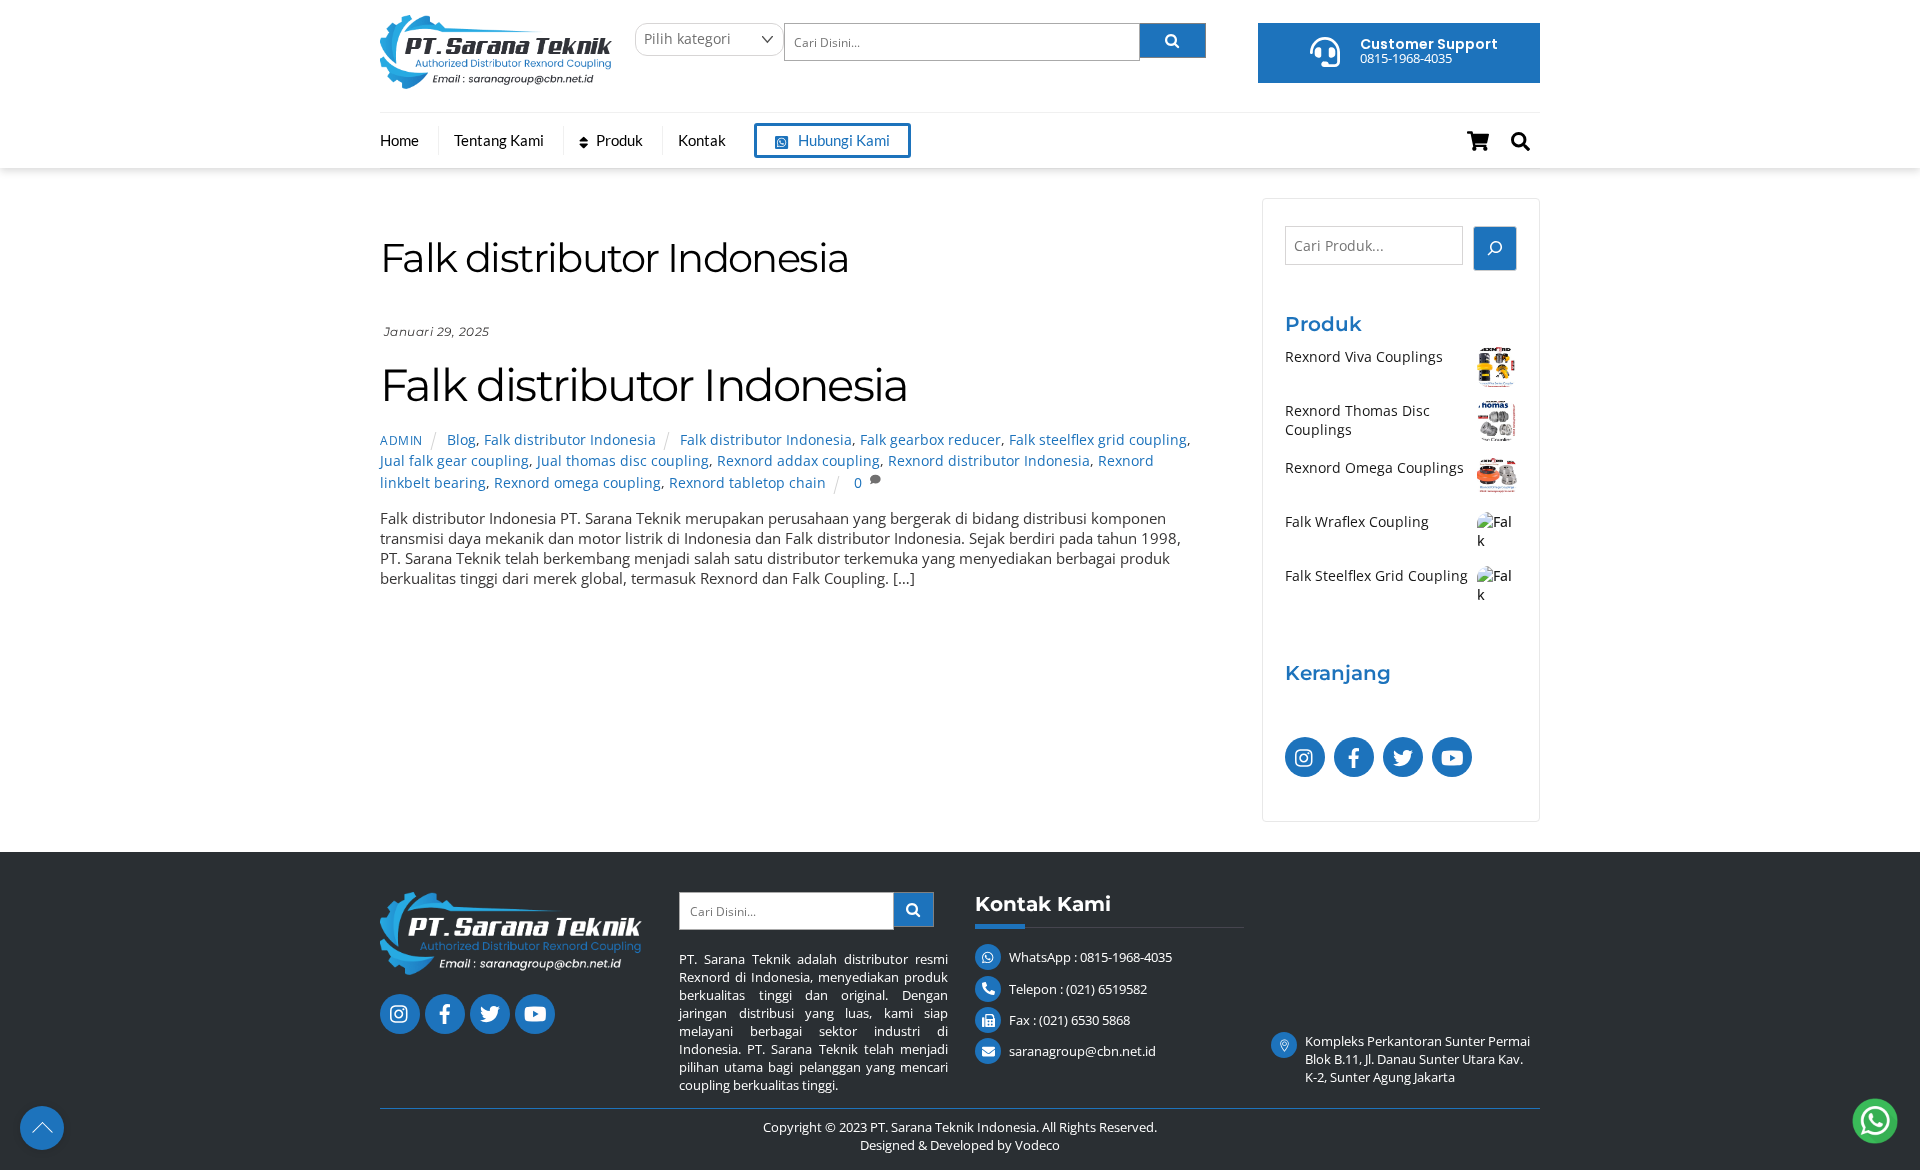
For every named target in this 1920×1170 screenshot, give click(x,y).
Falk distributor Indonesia (644, 384)
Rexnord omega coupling (577, 483)
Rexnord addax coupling (798, 461)
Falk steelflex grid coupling (1098, 440)
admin (401, 440)
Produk (618, 140)
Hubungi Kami (842, 140)
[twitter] (1403, 755)
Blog (461, 440)
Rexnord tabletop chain (747, 483)
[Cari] (1495, 248)
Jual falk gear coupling (454, 461)
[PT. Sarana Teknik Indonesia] (496, 79)
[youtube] (1452, 755)
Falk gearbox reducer (930, 440)
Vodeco (1037, 1145)
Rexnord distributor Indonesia (989, 461)
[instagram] (1305, 755)
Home (399, 140)
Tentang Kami (499, 140)
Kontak (702, 140)
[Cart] (1478, 141)
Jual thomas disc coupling (623, 461)
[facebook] (1354, 755)
